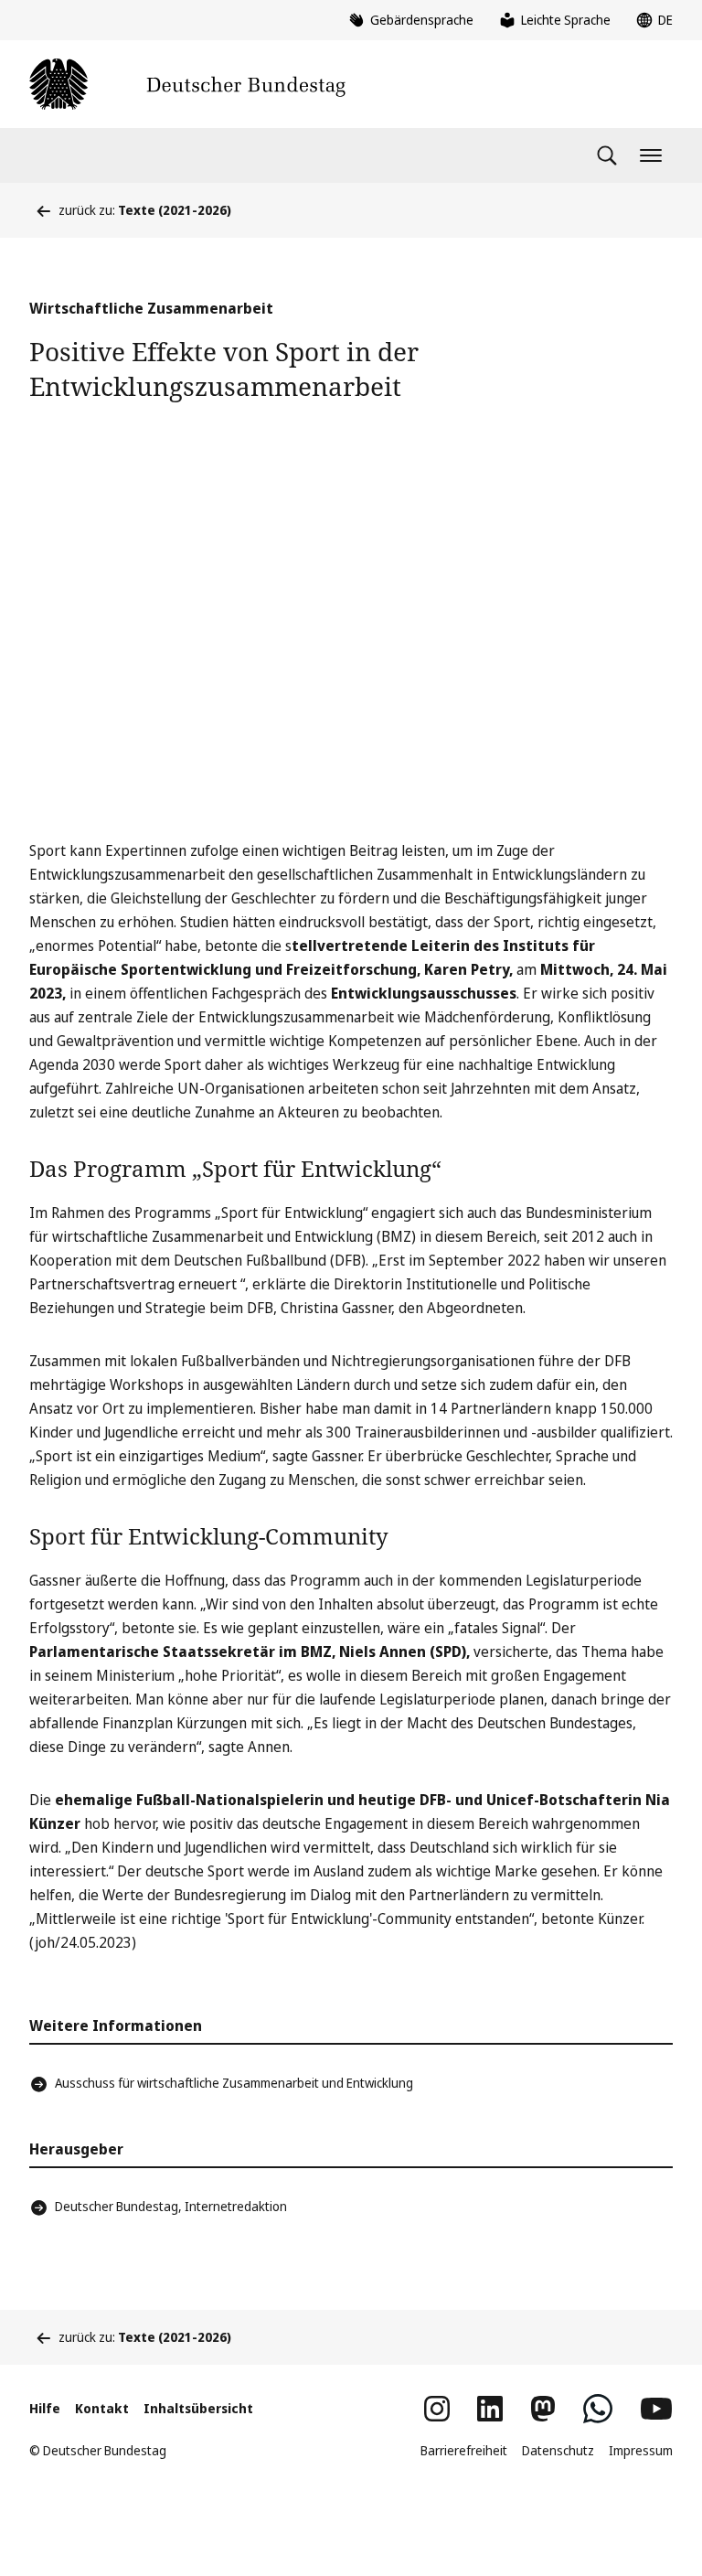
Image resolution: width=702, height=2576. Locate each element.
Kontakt (102, 2408)
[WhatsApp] (598, 2409)
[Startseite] (187, 84)
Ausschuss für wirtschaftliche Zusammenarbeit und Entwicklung (234, 2083)
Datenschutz (558, 2450)
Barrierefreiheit (464, 2450)
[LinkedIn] (490, 2409)
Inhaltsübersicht (198, 2408)
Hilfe (45, 2408)
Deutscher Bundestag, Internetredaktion (171, 2206)
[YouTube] (656, 2409)
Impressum (641, 2450)
